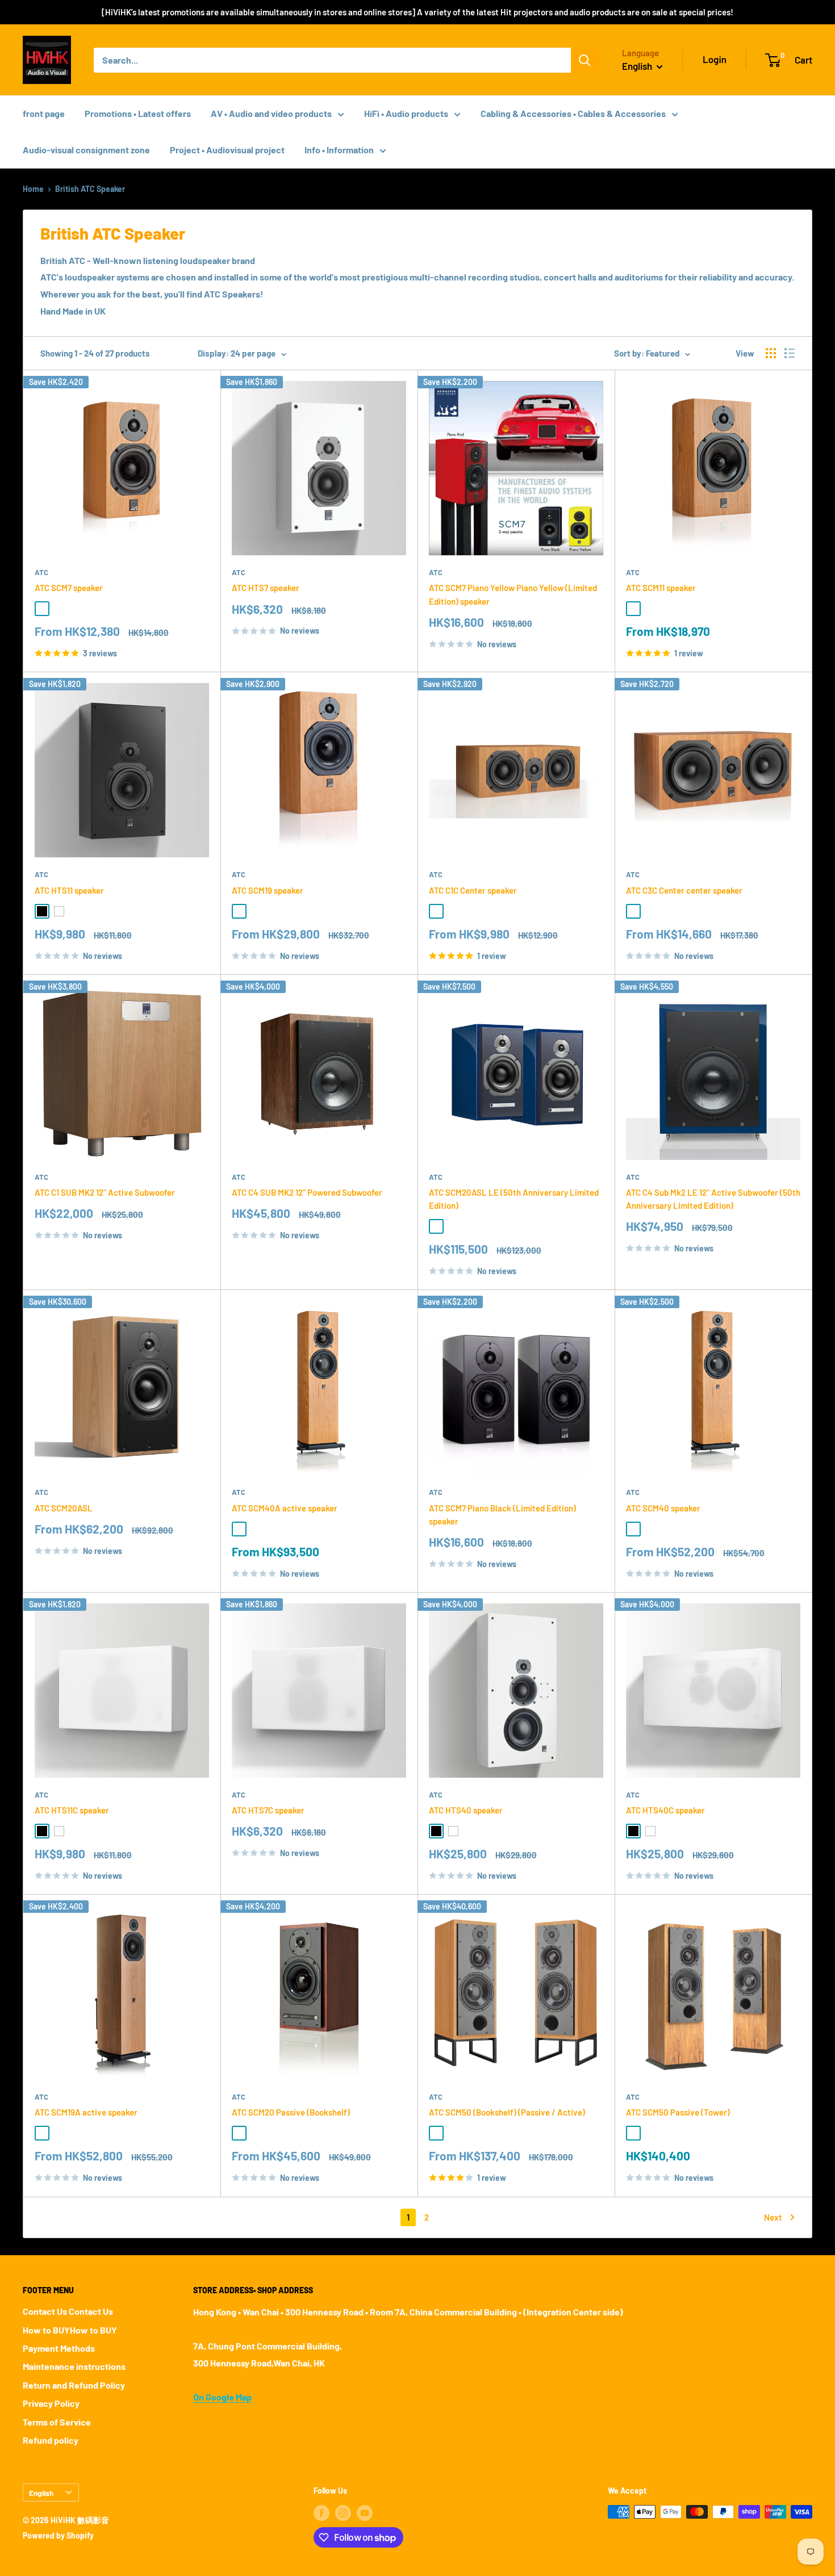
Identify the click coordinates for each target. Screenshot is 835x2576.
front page (44, 113)
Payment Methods (59, 2348)
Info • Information (339, 150)
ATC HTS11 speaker (69, 890)
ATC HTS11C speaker (72, 1810)
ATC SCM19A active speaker (86, 2112)
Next (773, 2217)
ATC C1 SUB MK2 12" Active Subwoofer (105, 1192)
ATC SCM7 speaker (69, 588)
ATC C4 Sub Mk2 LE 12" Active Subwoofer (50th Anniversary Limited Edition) (713, 1199)
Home (33, 189)
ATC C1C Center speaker (473, 890)
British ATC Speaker (90, 189)
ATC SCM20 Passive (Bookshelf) (291, 2112)
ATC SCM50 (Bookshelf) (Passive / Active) (507, 2112)
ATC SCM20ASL (64, 1508)
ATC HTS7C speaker (268, 1810)
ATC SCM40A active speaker (285, 1508)
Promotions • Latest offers (138, 113)
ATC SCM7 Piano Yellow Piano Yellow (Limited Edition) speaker (513, 594)
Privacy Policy (51, 2403)
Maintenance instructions (74, 2366)
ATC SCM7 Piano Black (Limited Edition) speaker (502, 1515)
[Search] (585, 60)
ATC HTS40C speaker (665, 1810)
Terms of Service (57, 2422)
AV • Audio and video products (271, 113)
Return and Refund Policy (74, 2385)
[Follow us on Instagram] (343, 2513)
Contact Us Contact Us (68, 2311)
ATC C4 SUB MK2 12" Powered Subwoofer (307, 1192)
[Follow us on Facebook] (322, 2513)
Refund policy (51, 2440)
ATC (41, 572)
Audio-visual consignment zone (86, 150)
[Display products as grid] (771, 353)
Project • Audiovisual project (227, 150)
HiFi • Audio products (406, 113)
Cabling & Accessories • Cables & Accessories (573, 113)
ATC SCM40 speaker (663, 1508)
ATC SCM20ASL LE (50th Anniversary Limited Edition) (514, 1199)
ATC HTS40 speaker (466, 1810)
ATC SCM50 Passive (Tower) (678, 2112)
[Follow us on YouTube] (365, 2513)
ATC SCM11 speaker (661, 588)
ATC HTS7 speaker (266, 588)
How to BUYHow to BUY (70, 2330)
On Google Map (222, 2397)
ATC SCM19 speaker (268, 890)
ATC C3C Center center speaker (684, 890)
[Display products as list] (790, 353)
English (41, 2493)
